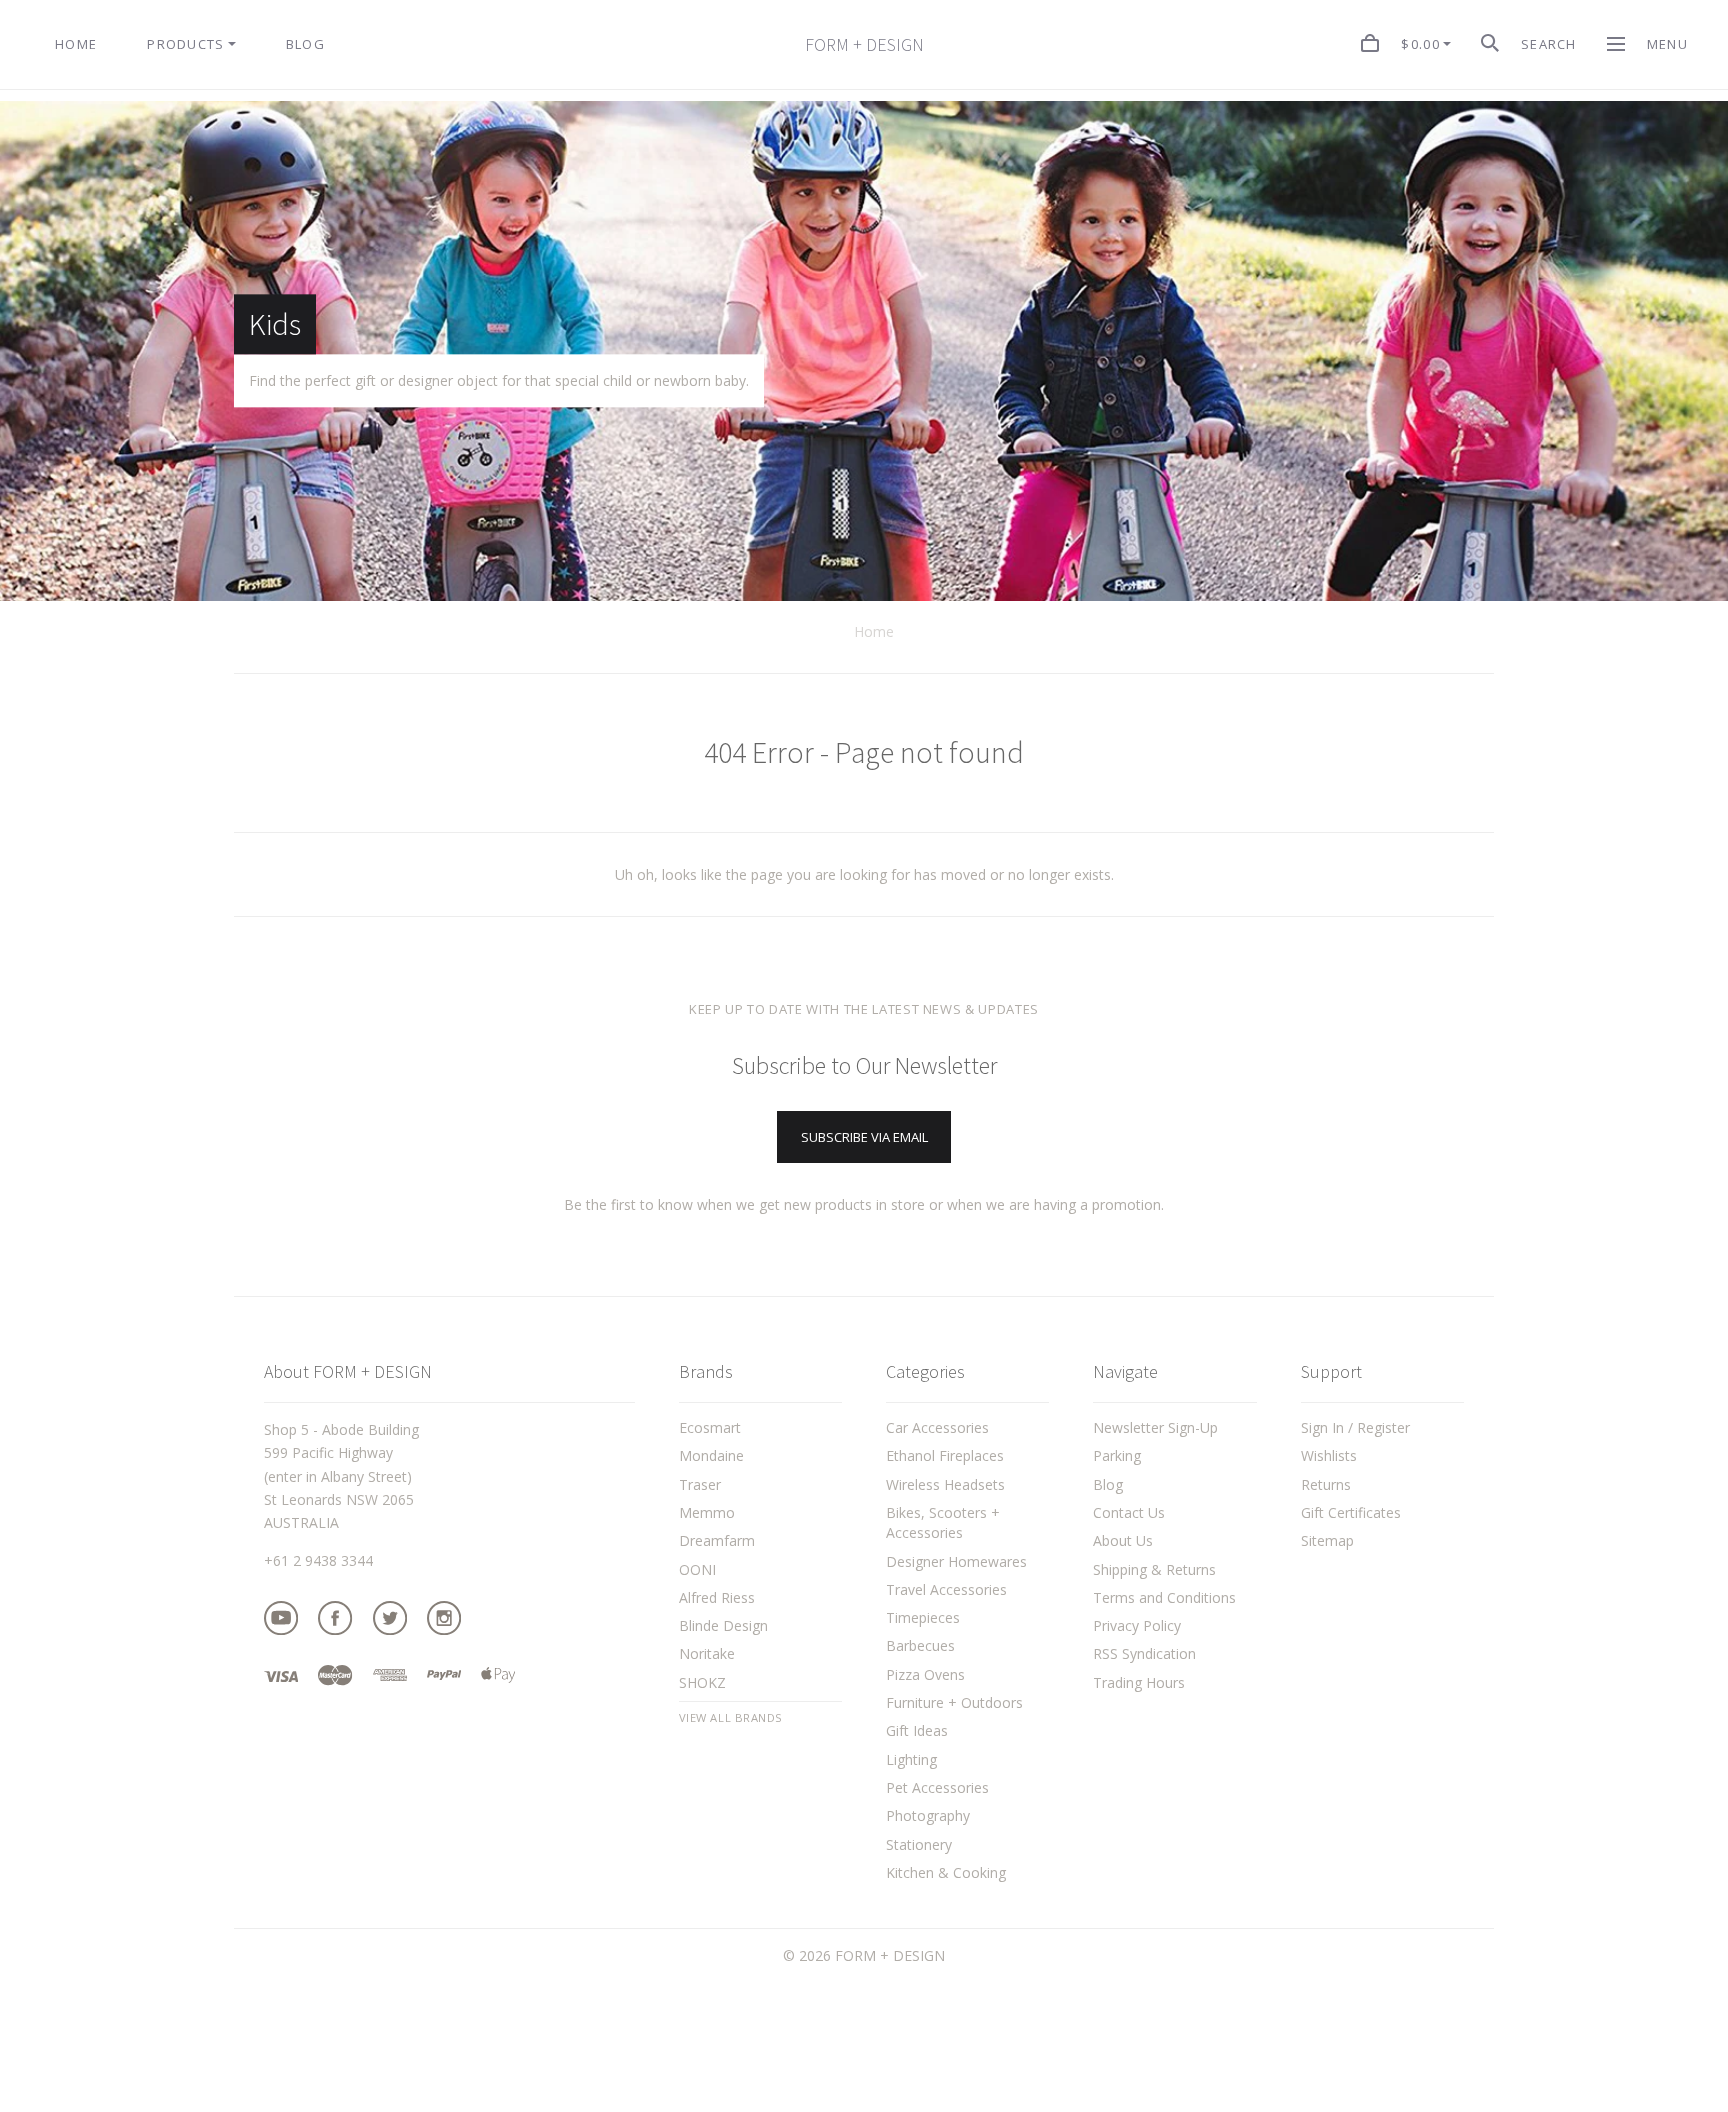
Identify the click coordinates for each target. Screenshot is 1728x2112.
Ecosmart (710, 1427)
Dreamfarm (717, 1540)
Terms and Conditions (1164, 1597)
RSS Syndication (1144, 1653)
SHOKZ (702, 1682)
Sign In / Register (1355, 1427)
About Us (1123, 1540)
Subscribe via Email (864, 1137)
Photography (928, 1815)
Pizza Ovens (925, 1674)
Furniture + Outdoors (954, 1702)
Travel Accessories (946, 1589)
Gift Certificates (1351, 1512)
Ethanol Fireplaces (945, 1455)
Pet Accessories (937, 1787)
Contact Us (1129, 1512)
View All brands (731, 1718)
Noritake (707, 1653)
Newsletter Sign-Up (1155, 1427)
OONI (697, 1569)
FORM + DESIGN (864, 45)
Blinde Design (723, 1625)
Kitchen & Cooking (946, 1872)
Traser (700, 1484)
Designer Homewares (956, 1561)
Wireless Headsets (945, 1484)
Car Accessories (937, 1427)
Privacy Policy (1137, 1625)
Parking (1117, 1455)
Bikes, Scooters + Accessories (943, 1522)
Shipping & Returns (1154, 1569)
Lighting (911, 1759)
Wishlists (1329, 1455)
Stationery (919, 1844)
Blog (1108, 1484)
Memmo (707, 1512)
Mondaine (711, 1455)
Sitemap (1327, 1540)
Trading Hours (1139, 1682)
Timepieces (923, 1617)
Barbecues (920, 1645)
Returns (1326, 1484)
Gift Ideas (917, 1730)
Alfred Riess (717, 1597)
